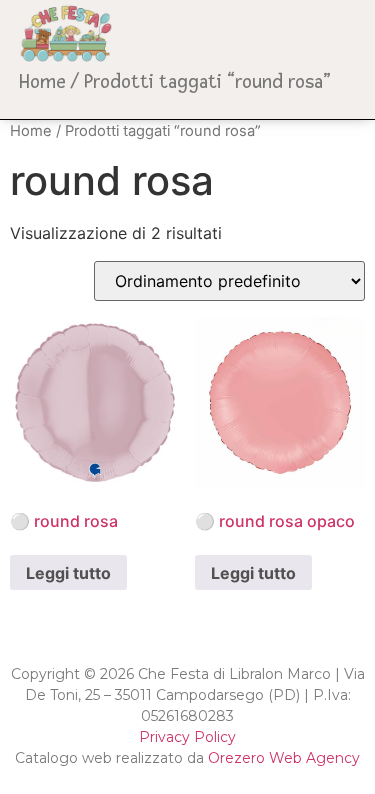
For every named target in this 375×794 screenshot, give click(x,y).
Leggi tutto (68, 573)
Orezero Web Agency (284, 758)
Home (42, 82)
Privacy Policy (187, 737)
